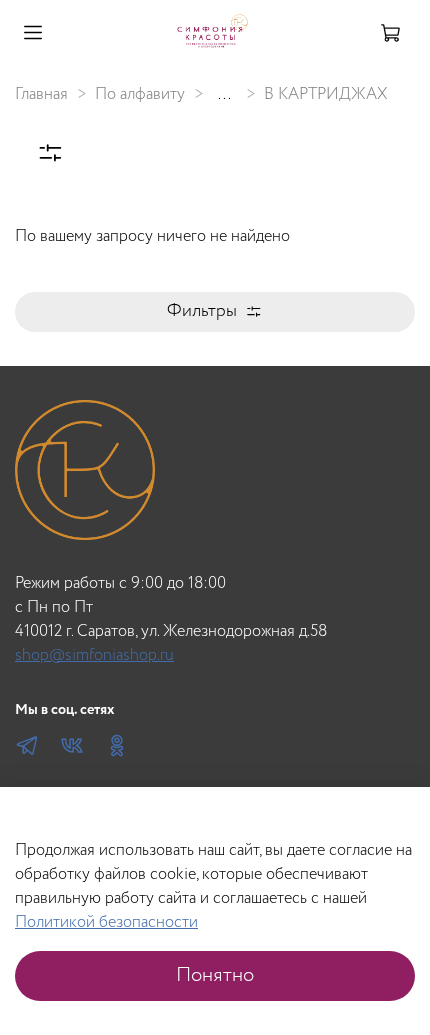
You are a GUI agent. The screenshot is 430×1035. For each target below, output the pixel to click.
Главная (41, 94)
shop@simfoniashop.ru (94, 655)
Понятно (215, 975)
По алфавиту (140, 94)
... (224, 95)
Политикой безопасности (106, 922)
